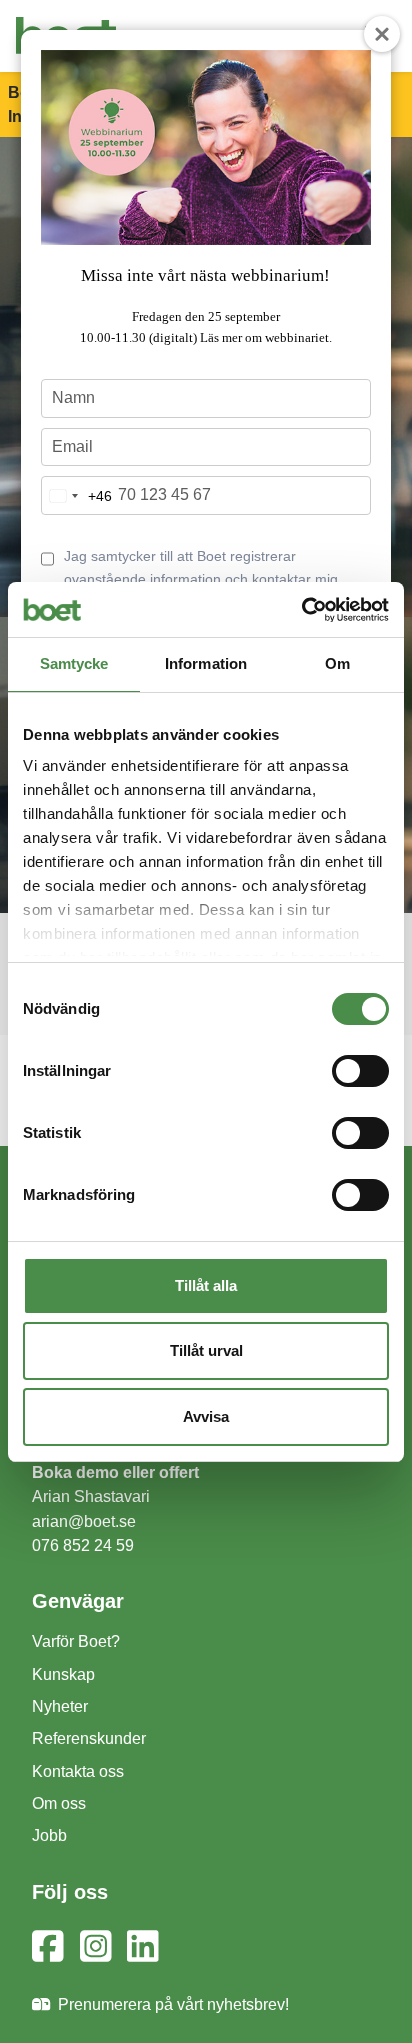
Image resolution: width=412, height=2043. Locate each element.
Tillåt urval (206, 1350)
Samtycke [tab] (74, 663)
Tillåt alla (206, 1285)
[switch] (360, 1071)
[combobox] (77, 495)
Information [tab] (206, 663)
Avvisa (206, 1416)
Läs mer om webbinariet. (266, 337)
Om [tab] (337, 663)
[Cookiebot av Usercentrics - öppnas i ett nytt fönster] (301, 610)
